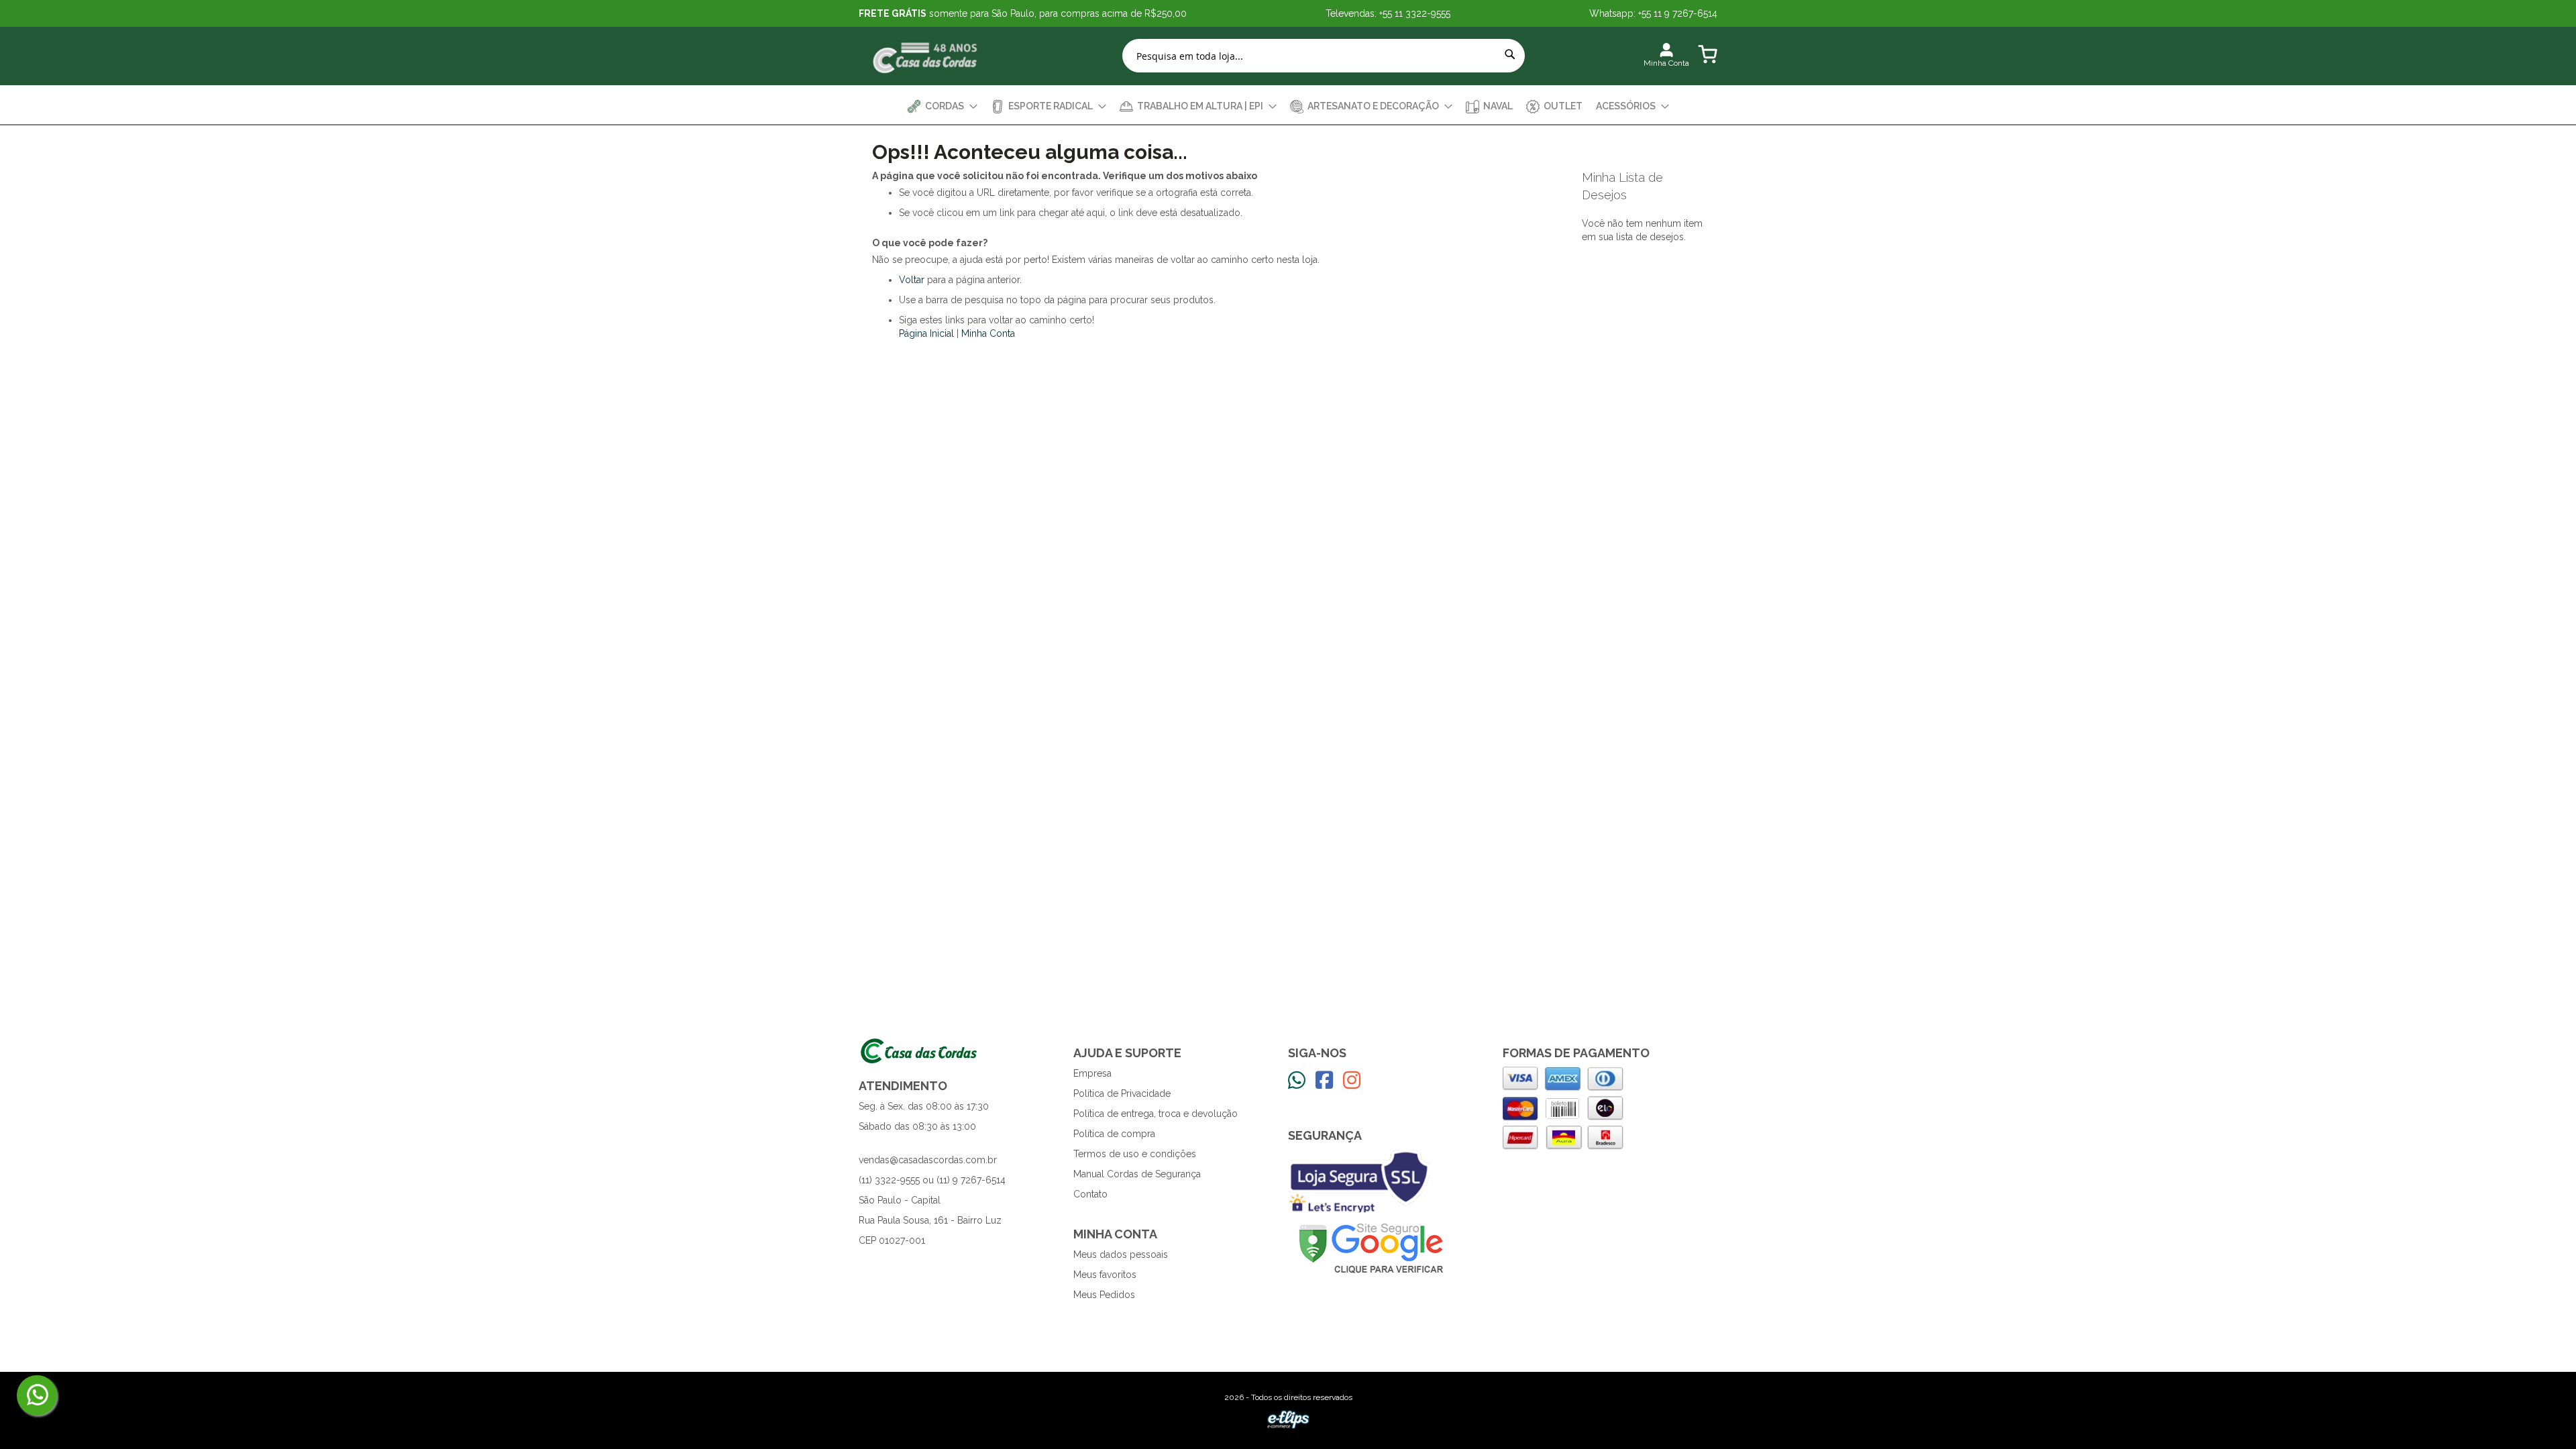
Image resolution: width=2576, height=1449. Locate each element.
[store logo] (926, 56)
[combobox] (1324, 56)
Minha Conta (988, 333)
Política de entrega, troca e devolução (1156, 1114)
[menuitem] (943, 106)
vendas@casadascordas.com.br (928, 1160)
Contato (1090, 1194)
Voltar (912, 280)
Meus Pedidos (1104, 1295)
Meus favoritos (1105, 1275)
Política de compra (1114, 1134)
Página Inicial (926, 333)
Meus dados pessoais (1121, 1254)
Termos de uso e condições (1135, 1154)
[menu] (1288, 106)
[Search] (1510, 54)
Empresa (1092, 1073)
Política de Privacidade (1122, 1093)
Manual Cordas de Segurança (1137, 1174)
